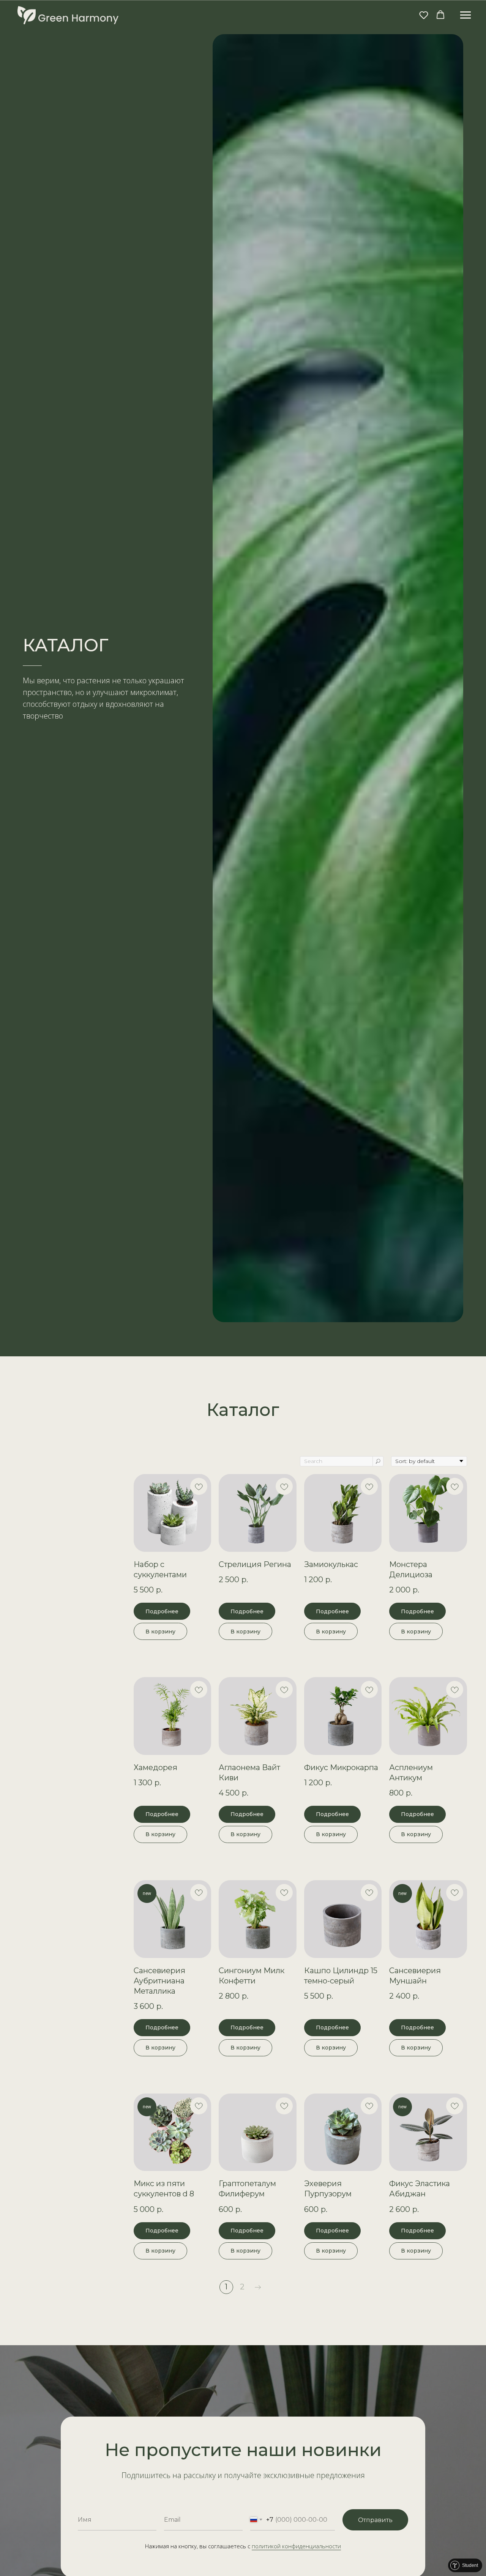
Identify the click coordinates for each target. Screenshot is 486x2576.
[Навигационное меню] (465, 15)
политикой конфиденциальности (296, 2546)
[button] (424, 15)
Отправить (375, 2520)
